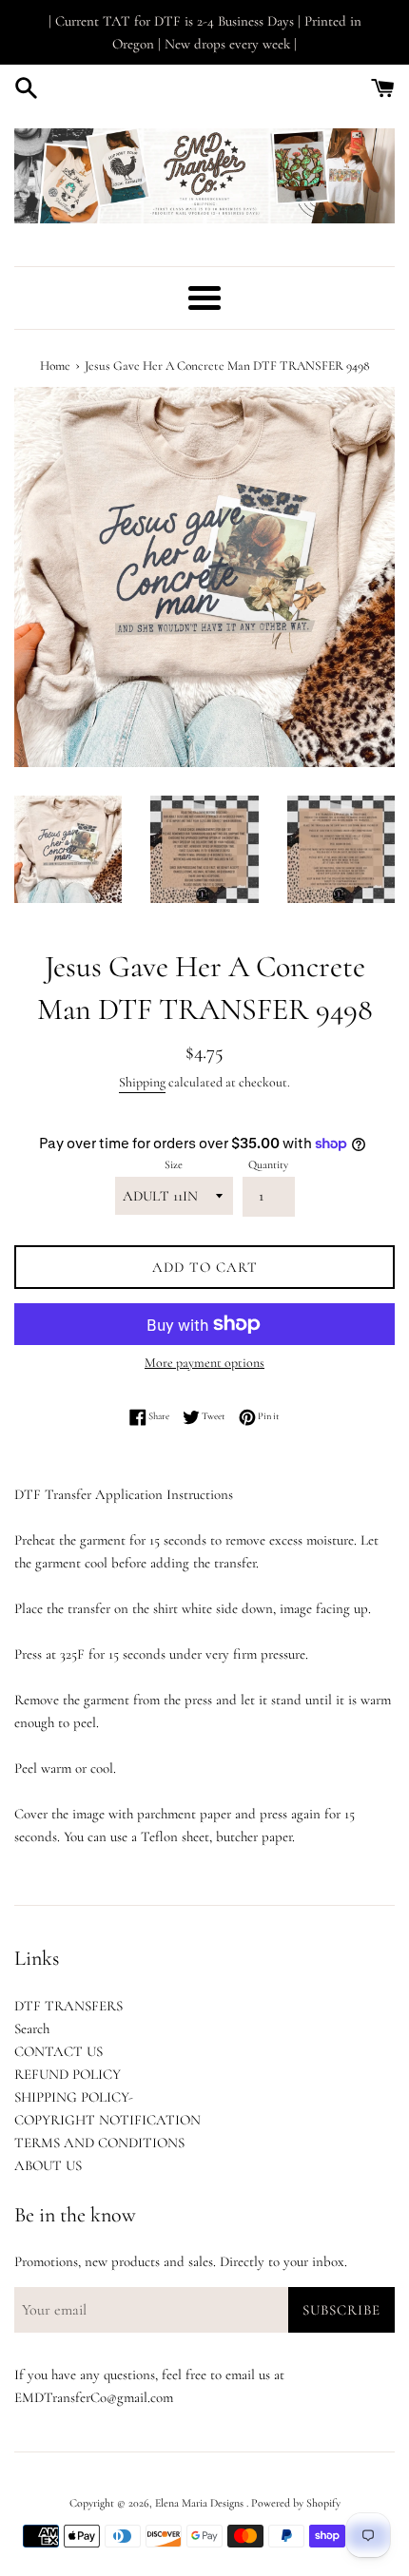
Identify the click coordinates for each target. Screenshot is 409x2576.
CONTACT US (58, 2051)
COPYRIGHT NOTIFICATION (107, 2120)
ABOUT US (48, 2165)
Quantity (268, 1164)
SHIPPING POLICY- (74, 2097)
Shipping (142, 1082)
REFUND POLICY (68, 2074)
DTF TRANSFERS (68, 2006)
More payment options (204, 1363)
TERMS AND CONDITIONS (99, 2143)
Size (174, 1164)
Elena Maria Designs (201, 2503)
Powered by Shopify (296, 2503)
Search (32, 2028)
